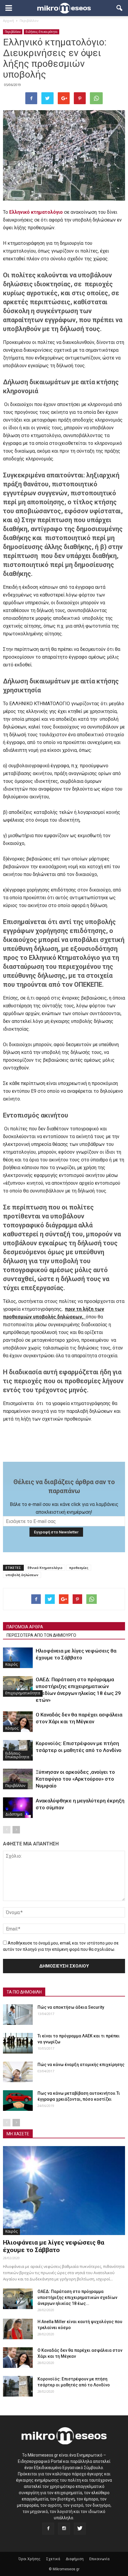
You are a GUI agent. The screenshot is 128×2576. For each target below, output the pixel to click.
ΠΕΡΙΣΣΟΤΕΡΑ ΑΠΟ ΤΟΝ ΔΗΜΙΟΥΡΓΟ (41, 1635)
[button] (120, 8)
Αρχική (8, 20)
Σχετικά (53, 2559)
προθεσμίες (79, 1568)
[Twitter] (80, 2529)
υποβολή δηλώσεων (22, 1575)
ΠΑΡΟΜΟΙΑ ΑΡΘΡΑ (25, 1627)
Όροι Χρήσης (29, 2559)
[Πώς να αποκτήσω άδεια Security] (18, 2015)
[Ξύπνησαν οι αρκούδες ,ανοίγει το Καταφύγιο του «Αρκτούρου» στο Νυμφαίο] (18, 1779)
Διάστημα (14, 1814)
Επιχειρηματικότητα (23, 1693)
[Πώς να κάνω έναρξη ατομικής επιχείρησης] (18, 2072)
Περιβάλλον (13, 32)
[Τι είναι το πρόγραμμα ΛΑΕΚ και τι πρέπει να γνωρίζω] (18, 2043)
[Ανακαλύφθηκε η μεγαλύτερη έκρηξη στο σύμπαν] (18, 1808)
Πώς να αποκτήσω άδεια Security (71, 2007)
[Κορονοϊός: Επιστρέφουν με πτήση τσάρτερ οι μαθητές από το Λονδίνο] (18, 2386)
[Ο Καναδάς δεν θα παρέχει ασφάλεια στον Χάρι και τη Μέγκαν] (18, 1722)
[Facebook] (48, 2529)
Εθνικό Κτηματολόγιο (45, 1568)
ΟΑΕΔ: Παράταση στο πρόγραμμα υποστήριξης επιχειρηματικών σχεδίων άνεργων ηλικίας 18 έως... (77, 2297)
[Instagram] (64, 2529)
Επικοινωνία (99, 2559)
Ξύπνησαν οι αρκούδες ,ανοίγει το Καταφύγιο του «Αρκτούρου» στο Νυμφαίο (75, 1779)
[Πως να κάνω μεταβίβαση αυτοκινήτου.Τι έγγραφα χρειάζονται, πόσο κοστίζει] (18, 2101)
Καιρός (11, 1664)
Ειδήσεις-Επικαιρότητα (42, 32)
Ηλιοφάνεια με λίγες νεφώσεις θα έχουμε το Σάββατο (54, 2246)
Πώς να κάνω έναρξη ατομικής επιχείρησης (81, 2065)
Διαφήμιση (75, 2559)
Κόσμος (12, 1728)
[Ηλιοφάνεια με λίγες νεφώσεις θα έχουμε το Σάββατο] (18, 1658)
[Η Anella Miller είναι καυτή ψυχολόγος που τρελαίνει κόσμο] (18, 2329)
